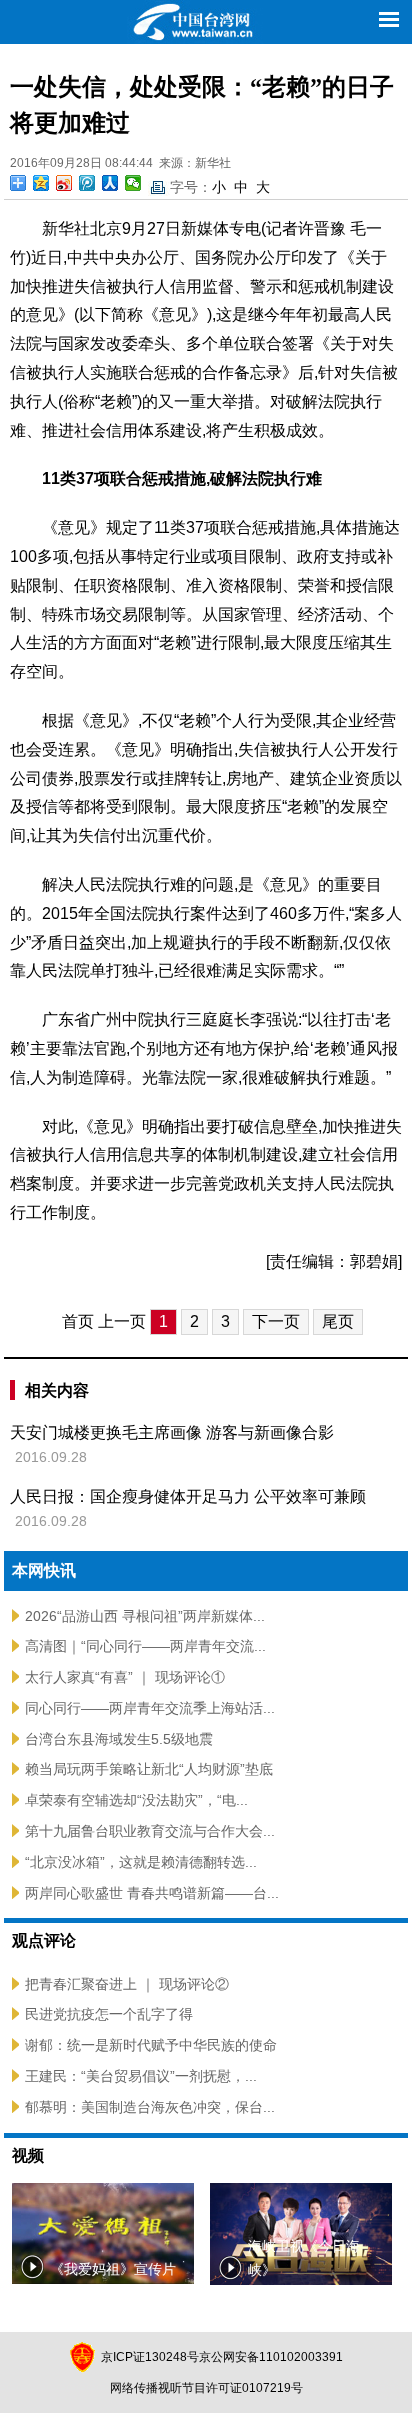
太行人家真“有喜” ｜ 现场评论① (125, 1677)
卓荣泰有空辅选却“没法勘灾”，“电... (136, 1800)
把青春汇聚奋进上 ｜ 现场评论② (127, 1984)
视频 (28, 2155)
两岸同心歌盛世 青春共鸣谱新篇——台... (152, 1893)
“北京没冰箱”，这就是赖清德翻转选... (141, 1862)
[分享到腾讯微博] (87, 183)
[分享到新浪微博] (64, 183)
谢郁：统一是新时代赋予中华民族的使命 (151, 2045)
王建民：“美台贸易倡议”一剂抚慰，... (141, 2076)
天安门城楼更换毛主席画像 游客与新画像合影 (172, 1432)
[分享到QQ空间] (41, 183)
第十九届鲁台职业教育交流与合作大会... (150, 1831)
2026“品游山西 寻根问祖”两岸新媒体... (145, 1616)
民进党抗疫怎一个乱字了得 (109, 2014)
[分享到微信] (133, 183)
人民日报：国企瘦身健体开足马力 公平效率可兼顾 (188, 1496)
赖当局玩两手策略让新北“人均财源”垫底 (149, 1769)
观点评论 (44, 1940)
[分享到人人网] (110, 183)
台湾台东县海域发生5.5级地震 (119, 1739)
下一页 (276, 1321)
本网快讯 (44, 1570)
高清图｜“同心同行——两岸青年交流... (145, 1646)
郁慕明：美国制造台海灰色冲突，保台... (150, 2107)
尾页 (338, 1321)
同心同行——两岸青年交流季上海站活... (150, 1708)
